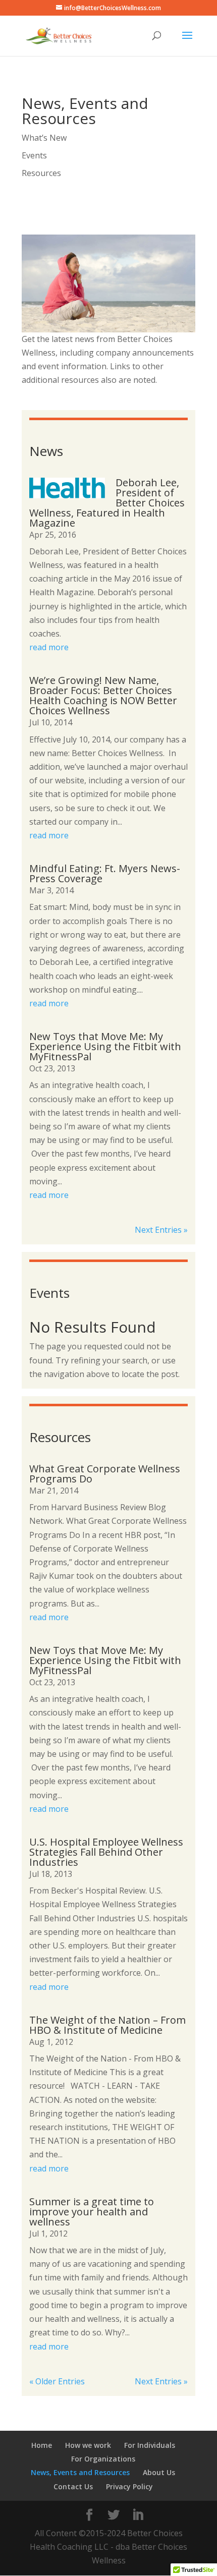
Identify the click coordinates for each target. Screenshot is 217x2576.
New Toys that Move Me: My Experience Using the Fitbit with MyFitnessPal (105, 1046)
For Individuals (150, 2445)
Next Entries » (161, 1230)
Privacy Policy (129, 2486)
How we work (88, 2445)
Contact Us (73, 2486)
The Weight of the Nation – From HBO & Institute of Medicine (107, 2025)
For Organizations (103, 2459)
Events (34, 155)
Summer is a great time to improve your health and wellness (92, 2212)
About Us (159, 2472)
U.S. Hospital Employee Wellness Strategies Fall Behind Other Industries (106, 1852)
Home (42, 2445)
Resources (41, 173)
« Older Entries (57, 2381)
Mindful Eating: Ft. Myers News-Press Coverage (105, 873)
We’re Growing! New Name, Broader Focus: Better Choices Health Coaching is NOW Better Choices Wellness (103, 695)
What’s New (44, 138)
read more (49, 647)
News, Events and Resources (80, 2472)
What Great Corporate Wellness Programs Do (105, 1474)
